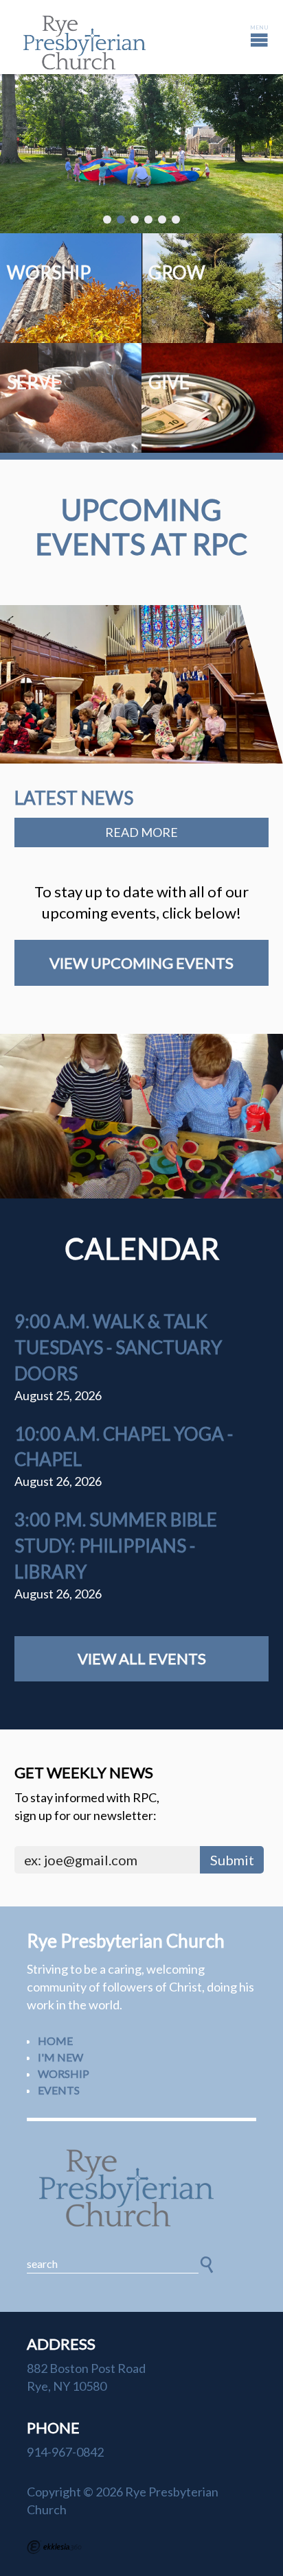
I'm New (60, 2057)
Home (55, 2041)
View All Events (142, 1658)
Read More (141, 832)
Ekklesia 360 (54, 2547)
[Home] (141, 2188)
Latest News (74, 798)
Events (59, 2090)
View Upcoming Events (141, 963)
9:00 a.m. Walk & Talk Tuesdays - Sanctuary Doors (118, 1347)
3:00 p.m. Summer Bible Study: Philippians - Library (116, 1546)
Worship (64, 2073)
